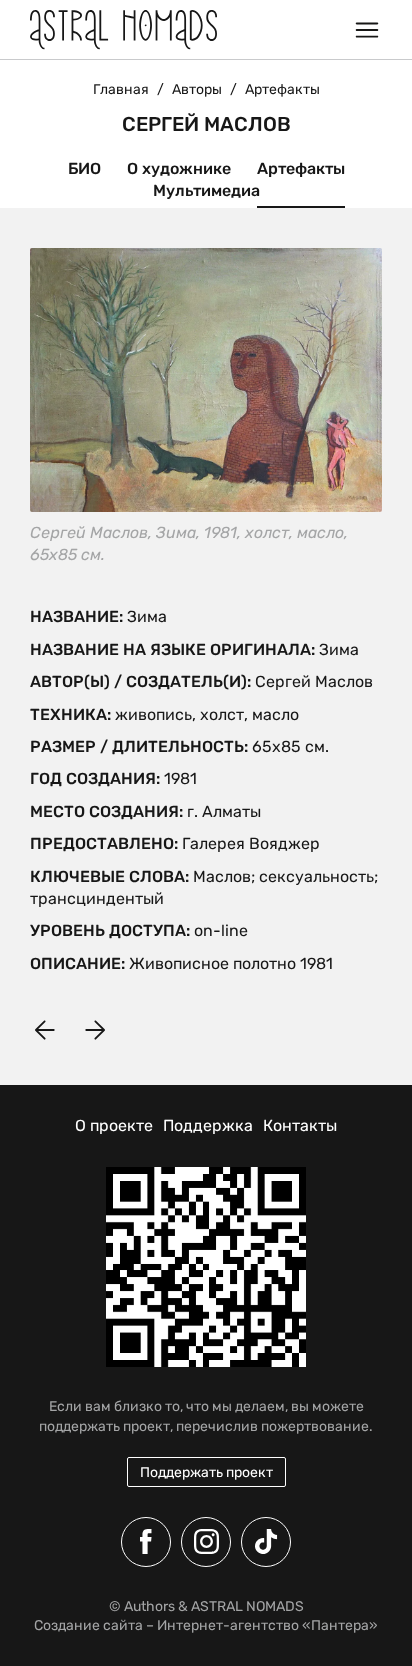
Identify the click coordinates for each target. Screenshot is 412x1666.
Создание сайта (88, 1625)
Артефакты (301, 168)
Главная (121, 89)
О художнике (179, 168)
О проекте (114, 1125)
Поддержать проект (206, 1472)
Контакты (300, 1125)
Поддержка (208, 1125)
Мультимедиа (206, 190)
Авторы (197, 89)
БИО (84, 168)
